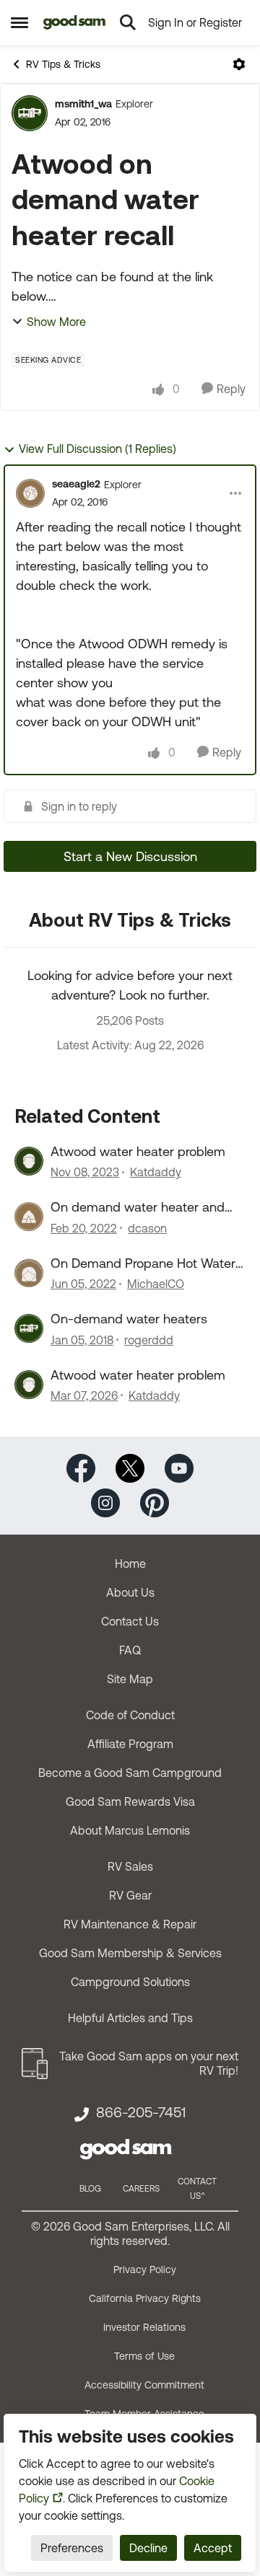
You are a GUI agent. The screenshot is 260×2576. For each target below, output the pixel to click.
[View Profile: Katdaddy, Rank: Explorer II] (29, 1161)
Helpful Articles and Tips (130, 2018)
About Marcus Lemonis (130, 1830)
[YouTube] (179, 1467)
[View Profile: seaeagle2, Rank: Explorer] (30, 493)
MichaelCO (156, 1284)
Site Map (130, 1679)
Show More (56, 322)
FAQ (130, 1650)
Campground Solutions (130, 1982)
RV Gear (130, 1895)
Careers (141, 2189)
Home (130, 1563)
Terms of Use (144, 2356)
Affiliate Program (130, 1744)
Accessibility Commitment (144, 2385)
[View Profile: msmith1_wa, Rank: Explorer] (30, 113)
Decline (148, 2548)
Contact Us (130, 1621)
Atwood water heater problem (138, 1151)
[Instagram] (105, 1502)
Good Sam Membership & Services (130, 1953)
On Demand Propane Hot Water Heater (143, 1263)
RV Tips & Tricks (63, 64)
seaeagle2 (76, 484)
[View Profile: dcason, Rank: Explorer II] (29, 1217)
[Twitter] (130, 1467)
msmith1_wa (83, 104)
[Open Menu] (239, 64)
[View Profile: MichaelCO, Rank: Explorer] (29, 1273)
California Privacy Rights (145, 2298)
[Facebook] (81, 1467)
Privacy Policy (145, 2270)
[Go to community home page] (75, 22)
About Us (130, 1592)
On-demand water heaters (129, 1319)
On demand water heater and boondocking (138, 1207)
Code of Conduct (130, 1715)
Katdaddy (156, 1172)
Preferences (72, 2548)
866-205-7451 (141, 2112)
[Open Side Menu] (19, 22)
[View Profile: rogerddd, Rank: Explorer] (29, 1328)
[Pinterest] (155, 1502)
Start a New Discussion (130, 856)
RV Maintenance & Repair (130, 1924)
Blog (90, 2189)
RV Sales (130, 1866)
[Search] (128, 22)
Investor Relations (144, 2327)
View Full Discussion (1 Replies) (97, 449)
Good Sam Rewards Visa (130, 1801)
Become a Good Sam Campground (130, 1773)
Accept (213, 2548)
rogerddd (149, 1340)
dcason (147, 1228)
